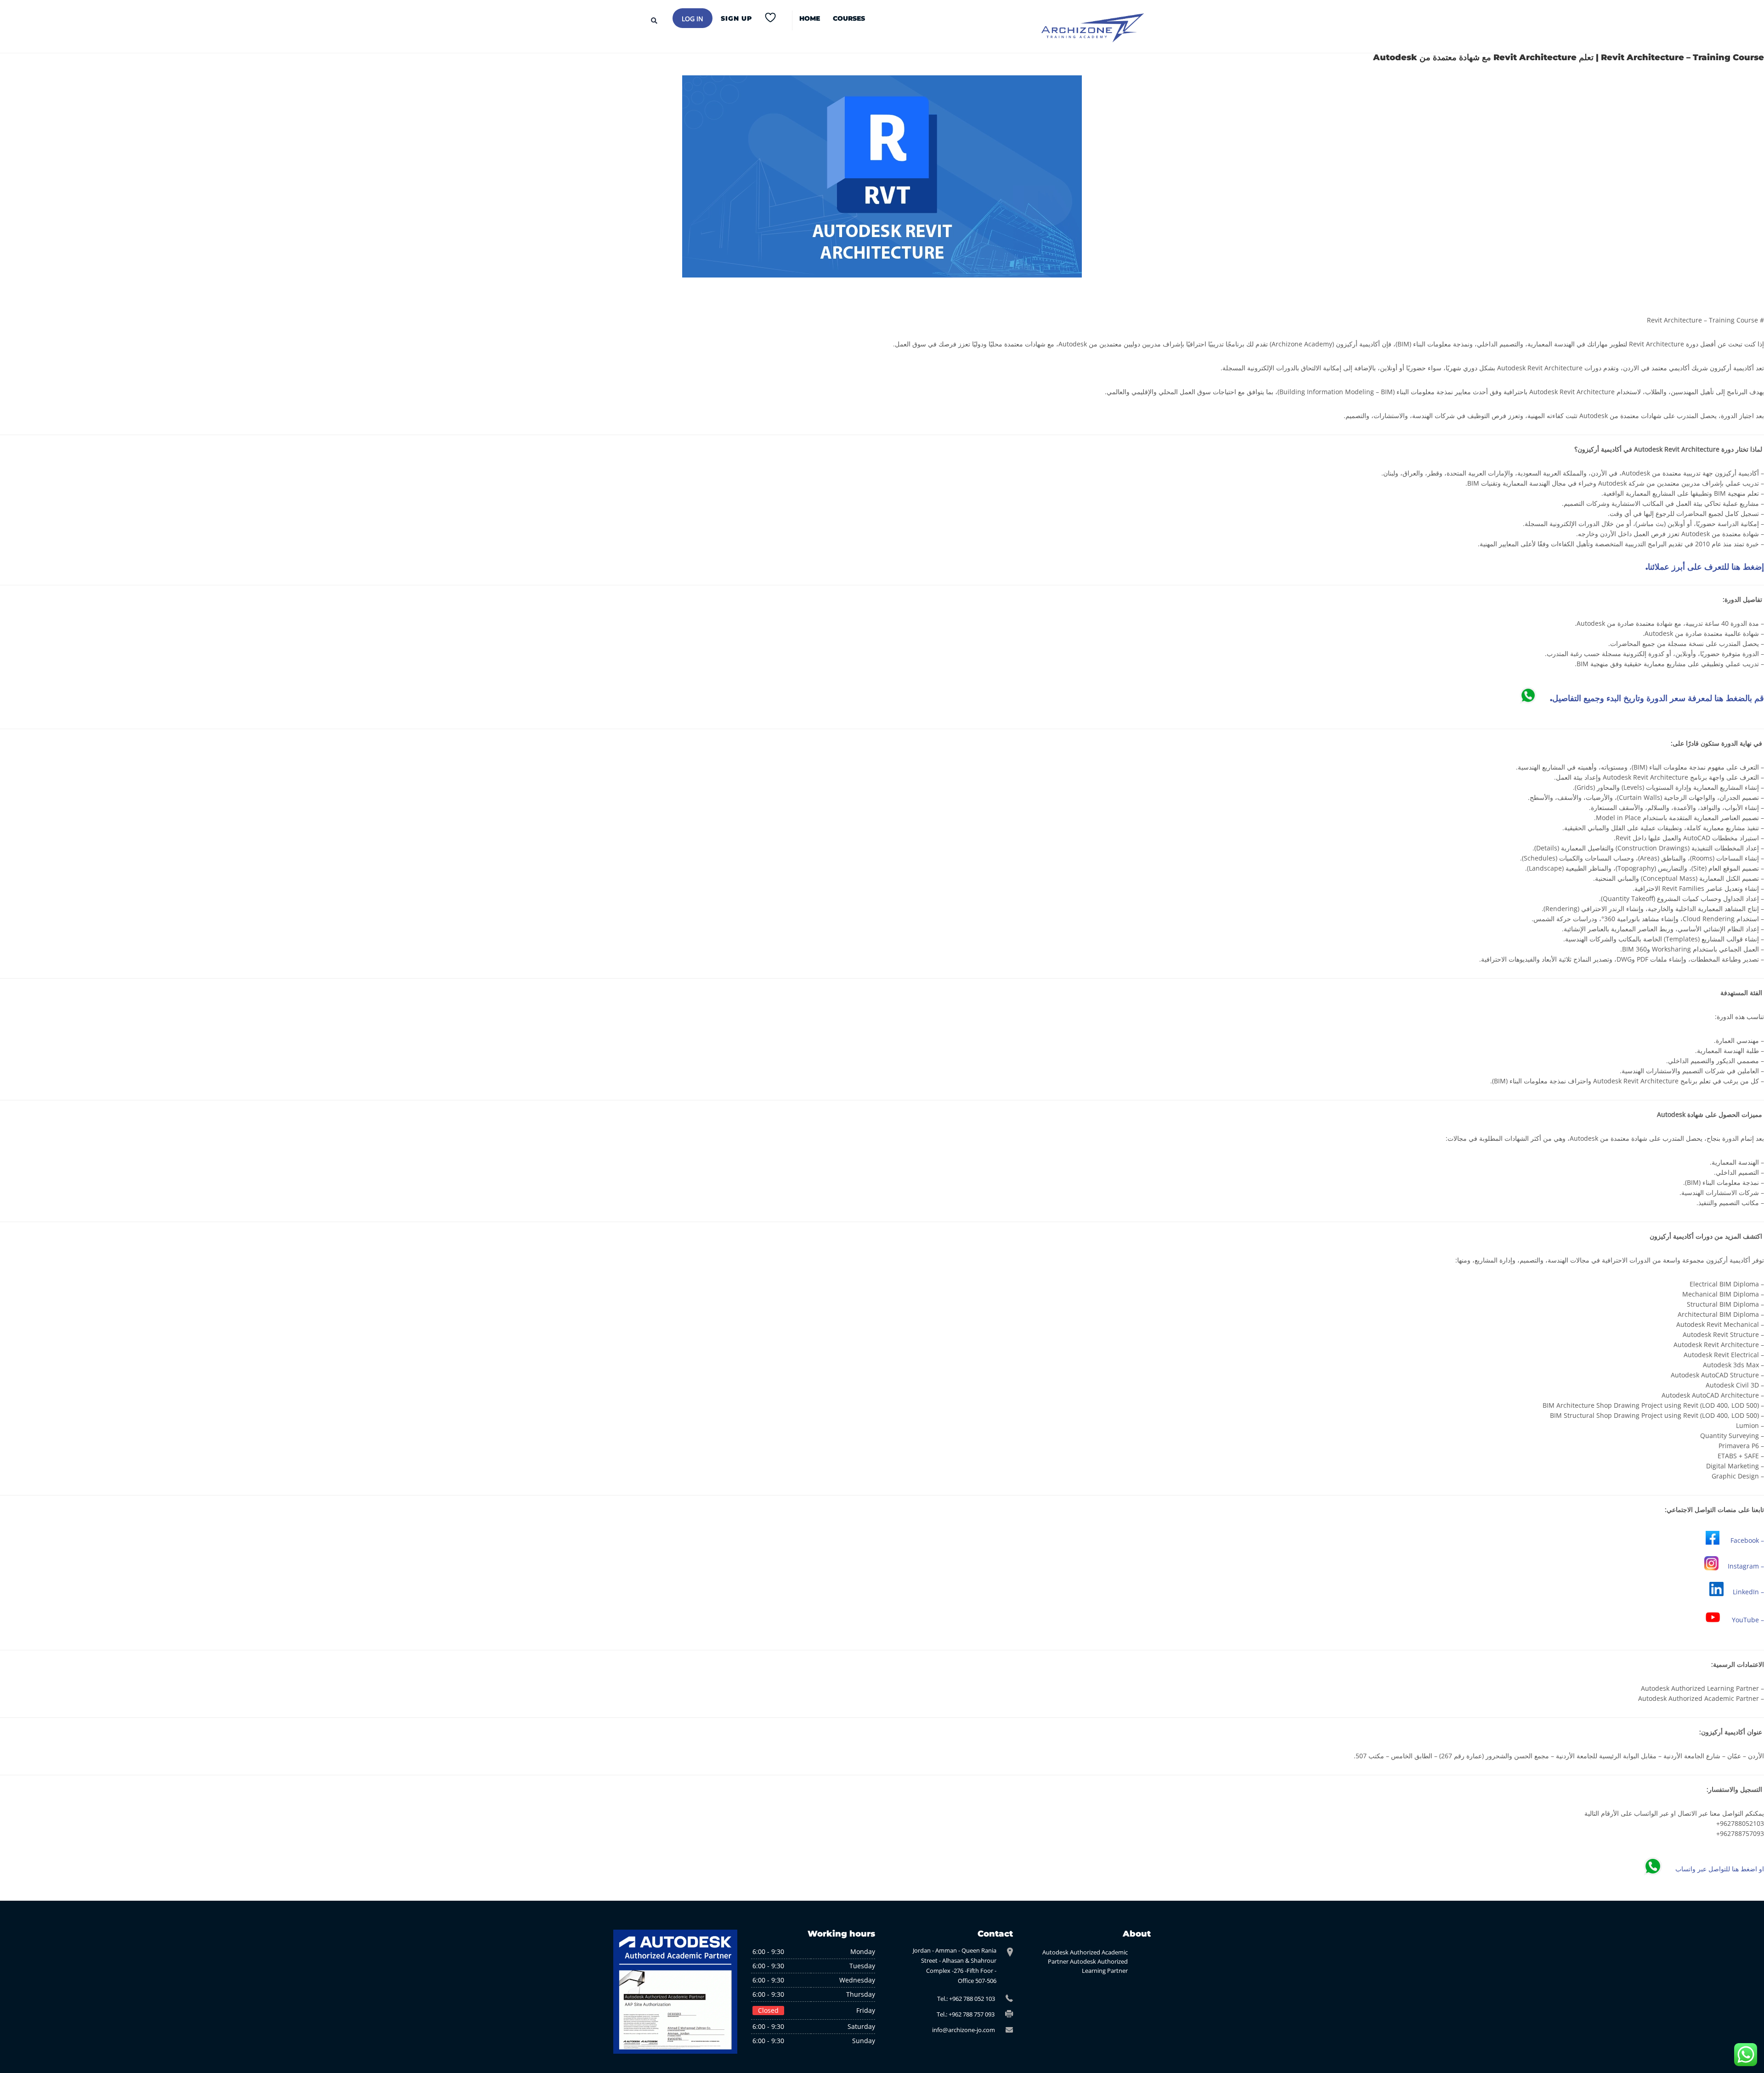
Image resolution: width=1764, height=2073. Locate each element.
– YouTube (1748, 1620)
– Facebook (1747, 1540)
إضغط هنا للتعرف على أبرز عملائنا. (1705, 567)
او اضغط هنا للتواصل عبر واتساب (1720, 1869)
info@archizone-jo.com (964, 2030)
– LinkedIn (1748, 1591)
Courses (849, 18)
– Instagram (1746, 1566)
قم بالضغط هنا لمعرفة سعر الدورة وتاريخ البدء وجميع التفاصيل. (1657, 698)
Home (810, 18)
